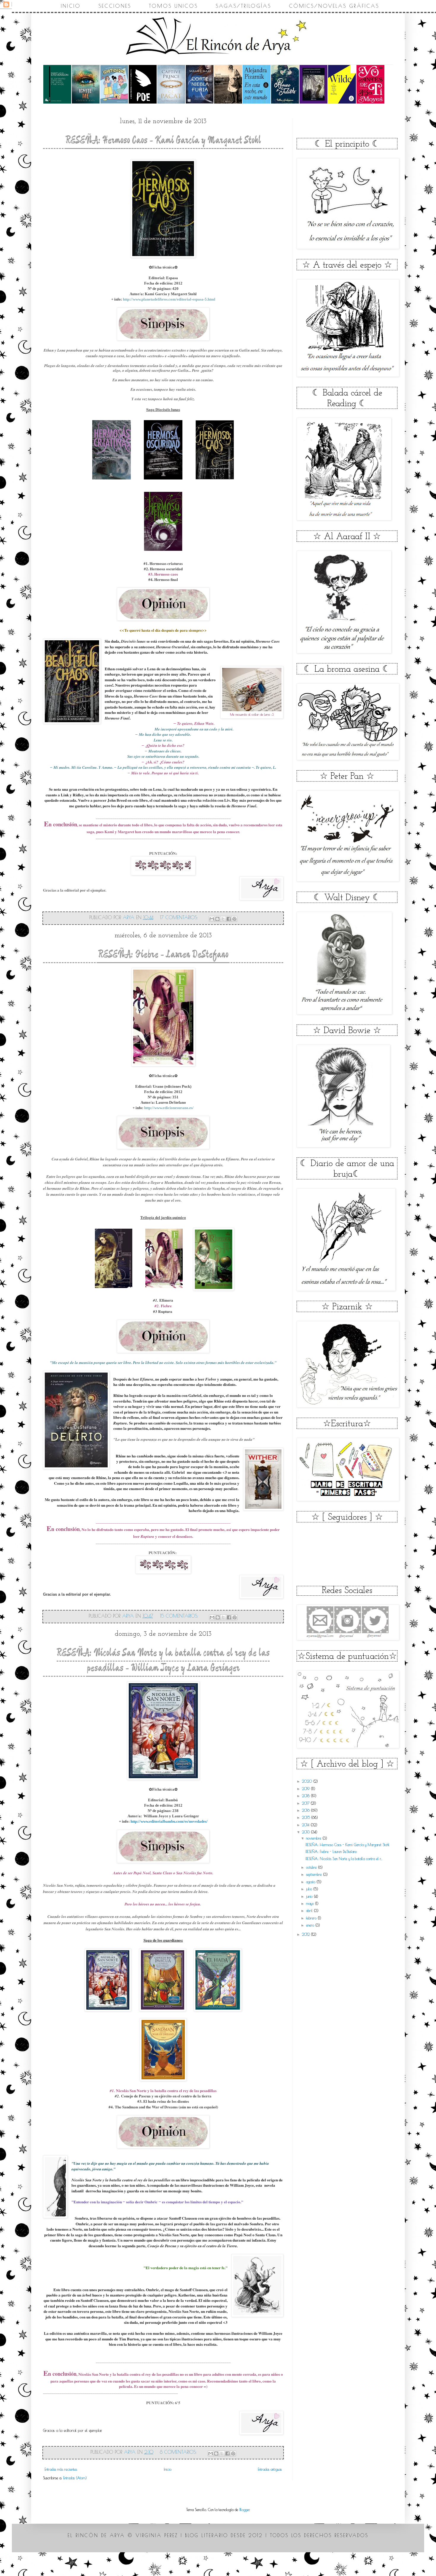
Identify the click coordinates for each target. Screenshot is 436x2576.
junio (310, 1896)
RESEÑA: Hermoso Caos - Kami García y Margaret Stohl (163, 140)
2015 (307, 1817)
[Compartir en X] (223, 919)
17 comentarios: (180, 917)
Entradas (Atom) (75, 2478)
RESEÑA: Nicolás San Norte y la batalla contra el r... (344, 1859)
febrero (312, 1918)
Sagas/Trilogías (243, 6)
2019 (306, 1789)
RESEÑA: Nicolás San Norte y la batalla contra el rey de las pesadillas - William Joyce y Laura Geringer (163, 1661)
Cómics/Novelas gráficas (334, 6)
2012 (306, 1934)
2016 (306, 1810)
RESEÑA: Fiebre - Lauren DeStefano (163, 955)
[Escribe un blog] (217, 919)
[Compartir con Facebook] (229, 919)
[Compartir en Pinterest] (234, 919)
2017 (306, 1803)
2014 (306, 1825)
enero (311, 1925)
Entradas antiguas (270, 2469)
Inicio (71, 6)
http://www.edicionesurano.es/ (169, 1108)
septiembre (315, 1874)
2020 (308, 1781)
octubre (312, 1867)
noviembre (314, 1838)
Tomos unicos (173, 6)
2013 (306, 1832)
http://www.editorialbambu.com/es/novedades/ (169, 1821)
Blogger (244, 2510)
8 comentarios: (179, 2452)
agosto (311, 1882)
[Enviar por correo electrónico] (212, 919)
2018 (306, 1796)
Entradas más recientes (61, 2469)
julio (310, 1889)
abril (310, 1910)
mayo (311, 1903)
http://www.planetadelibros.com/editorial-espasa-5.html (169, 299)
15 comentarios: (180, 1616)
